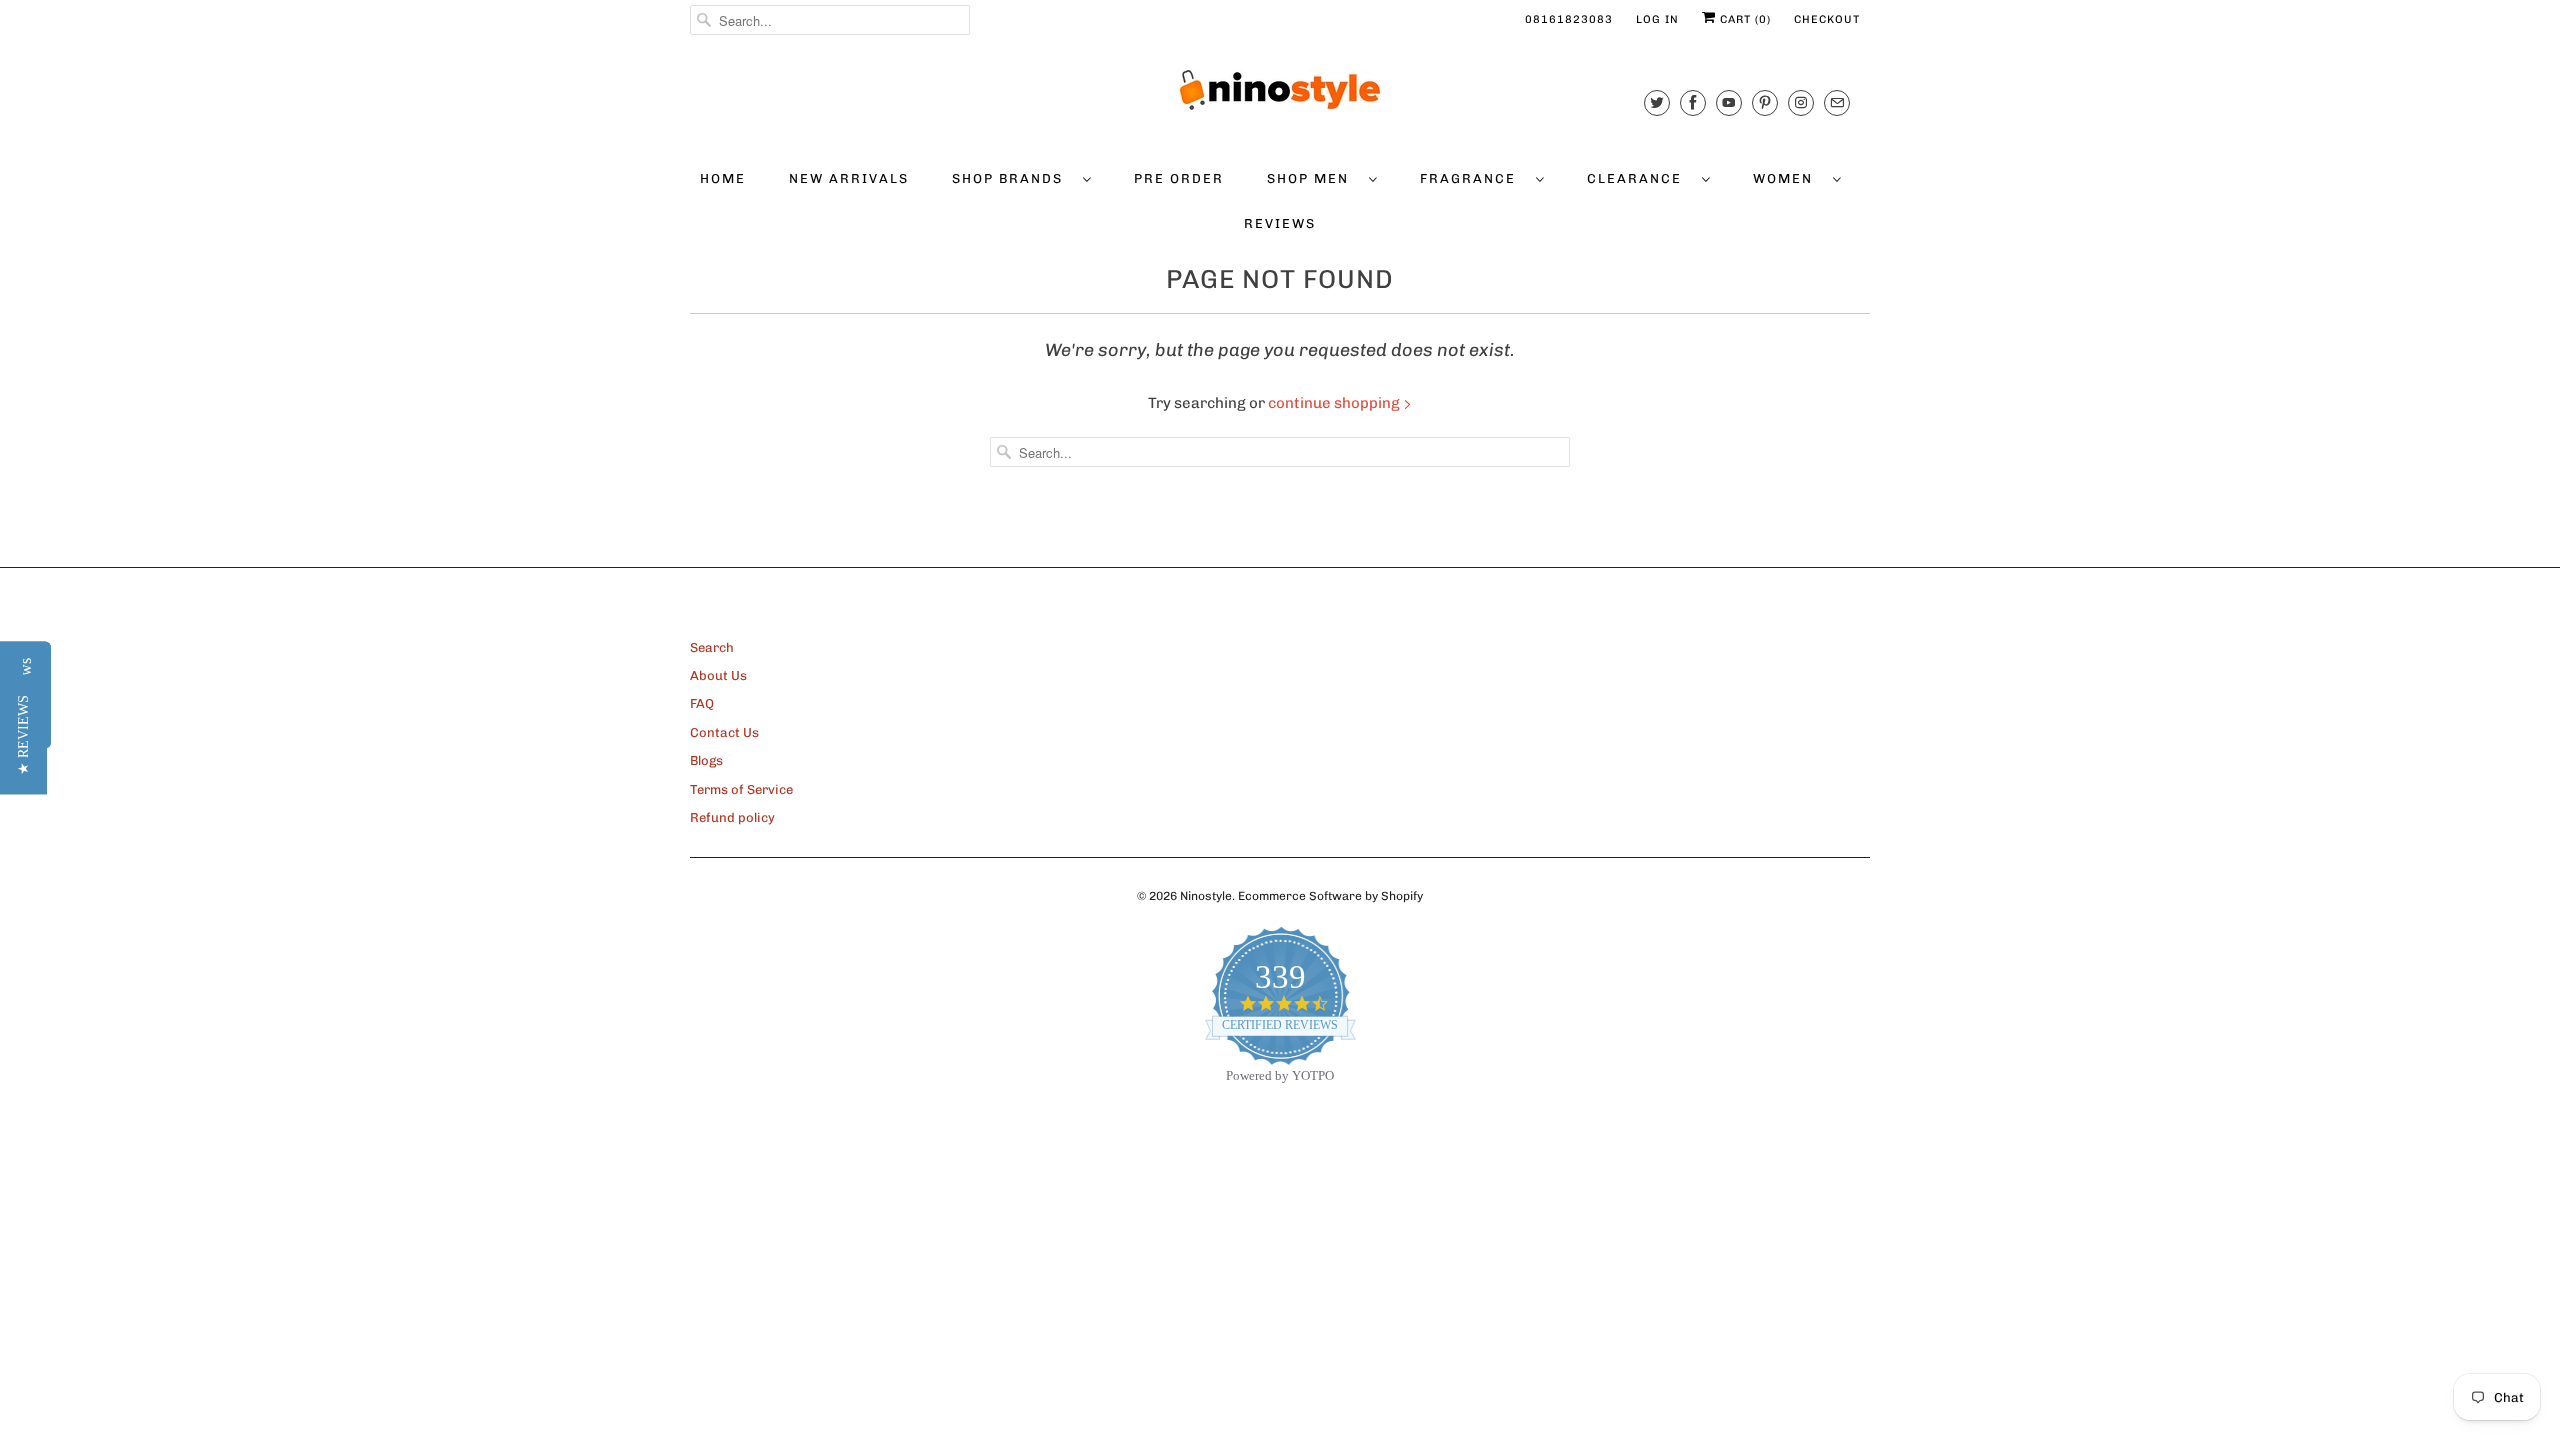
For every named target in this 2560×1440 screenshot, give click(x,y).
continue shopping (1335, 403)
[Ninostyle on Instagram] (1801, 102)
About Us (718, 675)
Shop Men (1313, 178)
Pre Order (1179, 178)
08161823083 (1569, 19)
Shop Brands (1012, 178)
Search (712, 647)
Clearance (1639, 178)
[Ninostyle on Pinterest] (1765, 102)
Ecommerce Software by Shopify (1330, 896)
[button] (23, 735)
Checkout (1827, 19)
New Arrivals (849, 178)
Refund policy (732, 817)
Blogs (706, 760)
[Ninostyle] (1280, 90)
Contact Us (724, 732)
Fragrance (1473, 178)
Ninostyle (1206, 896)
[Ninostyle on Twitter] (1657, 102)
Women (1788, 178)
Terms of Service (741, 789)
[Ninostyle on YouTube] (1729, 102)
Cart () (1743, 19)
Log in (1657, 19)
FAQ (702, 703)
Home (723, 178)
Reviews (1280, 223)
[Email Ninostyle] (1837, 102)
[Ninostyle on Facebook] (1693, 102)
